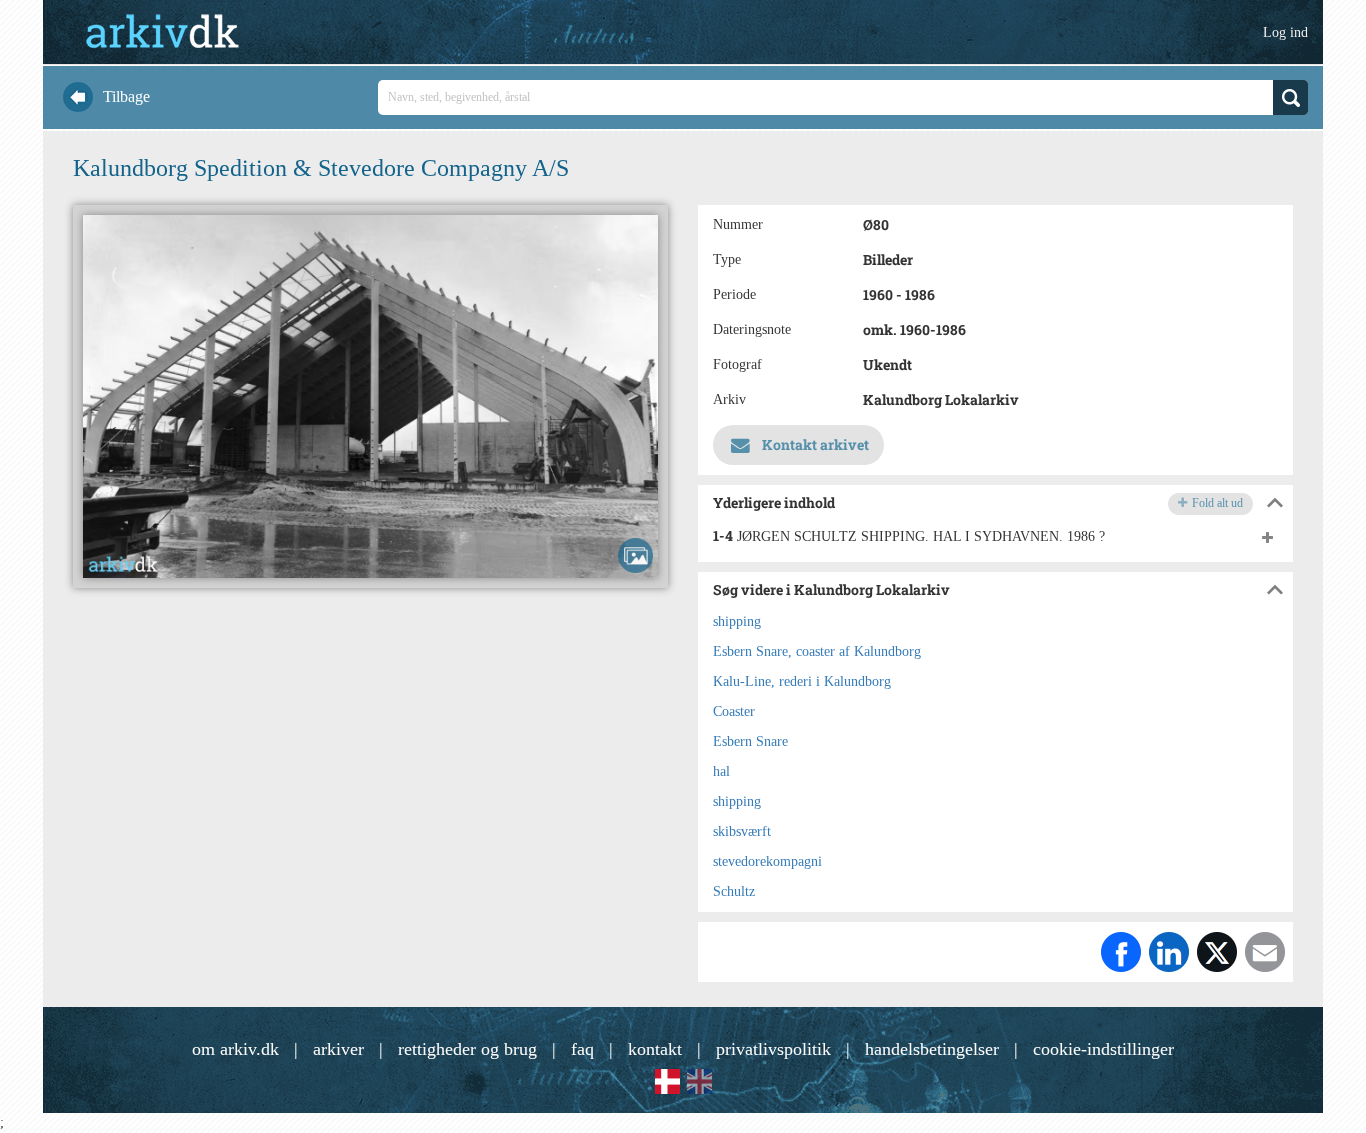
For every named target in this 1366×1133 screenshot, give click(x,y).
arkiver (338, 1049)
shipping (737, 621)
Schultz (734, 891)
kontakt (655, 1049)
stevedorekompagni (767, 861)
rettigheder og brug (467, 1049)
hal (721, 771)
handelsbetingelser (932, 1049)
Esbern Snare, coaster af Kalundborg (817, 651)
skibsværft (742, 831)
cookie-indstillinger (1103, 1049)
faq (582, 1049)
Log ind (1285, 32)
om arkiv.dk (235, 1049)
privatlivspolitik (773, 1049)
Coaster (734, 711)
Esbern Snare (750, 741)
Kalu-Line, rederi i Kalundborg (802, 681)
